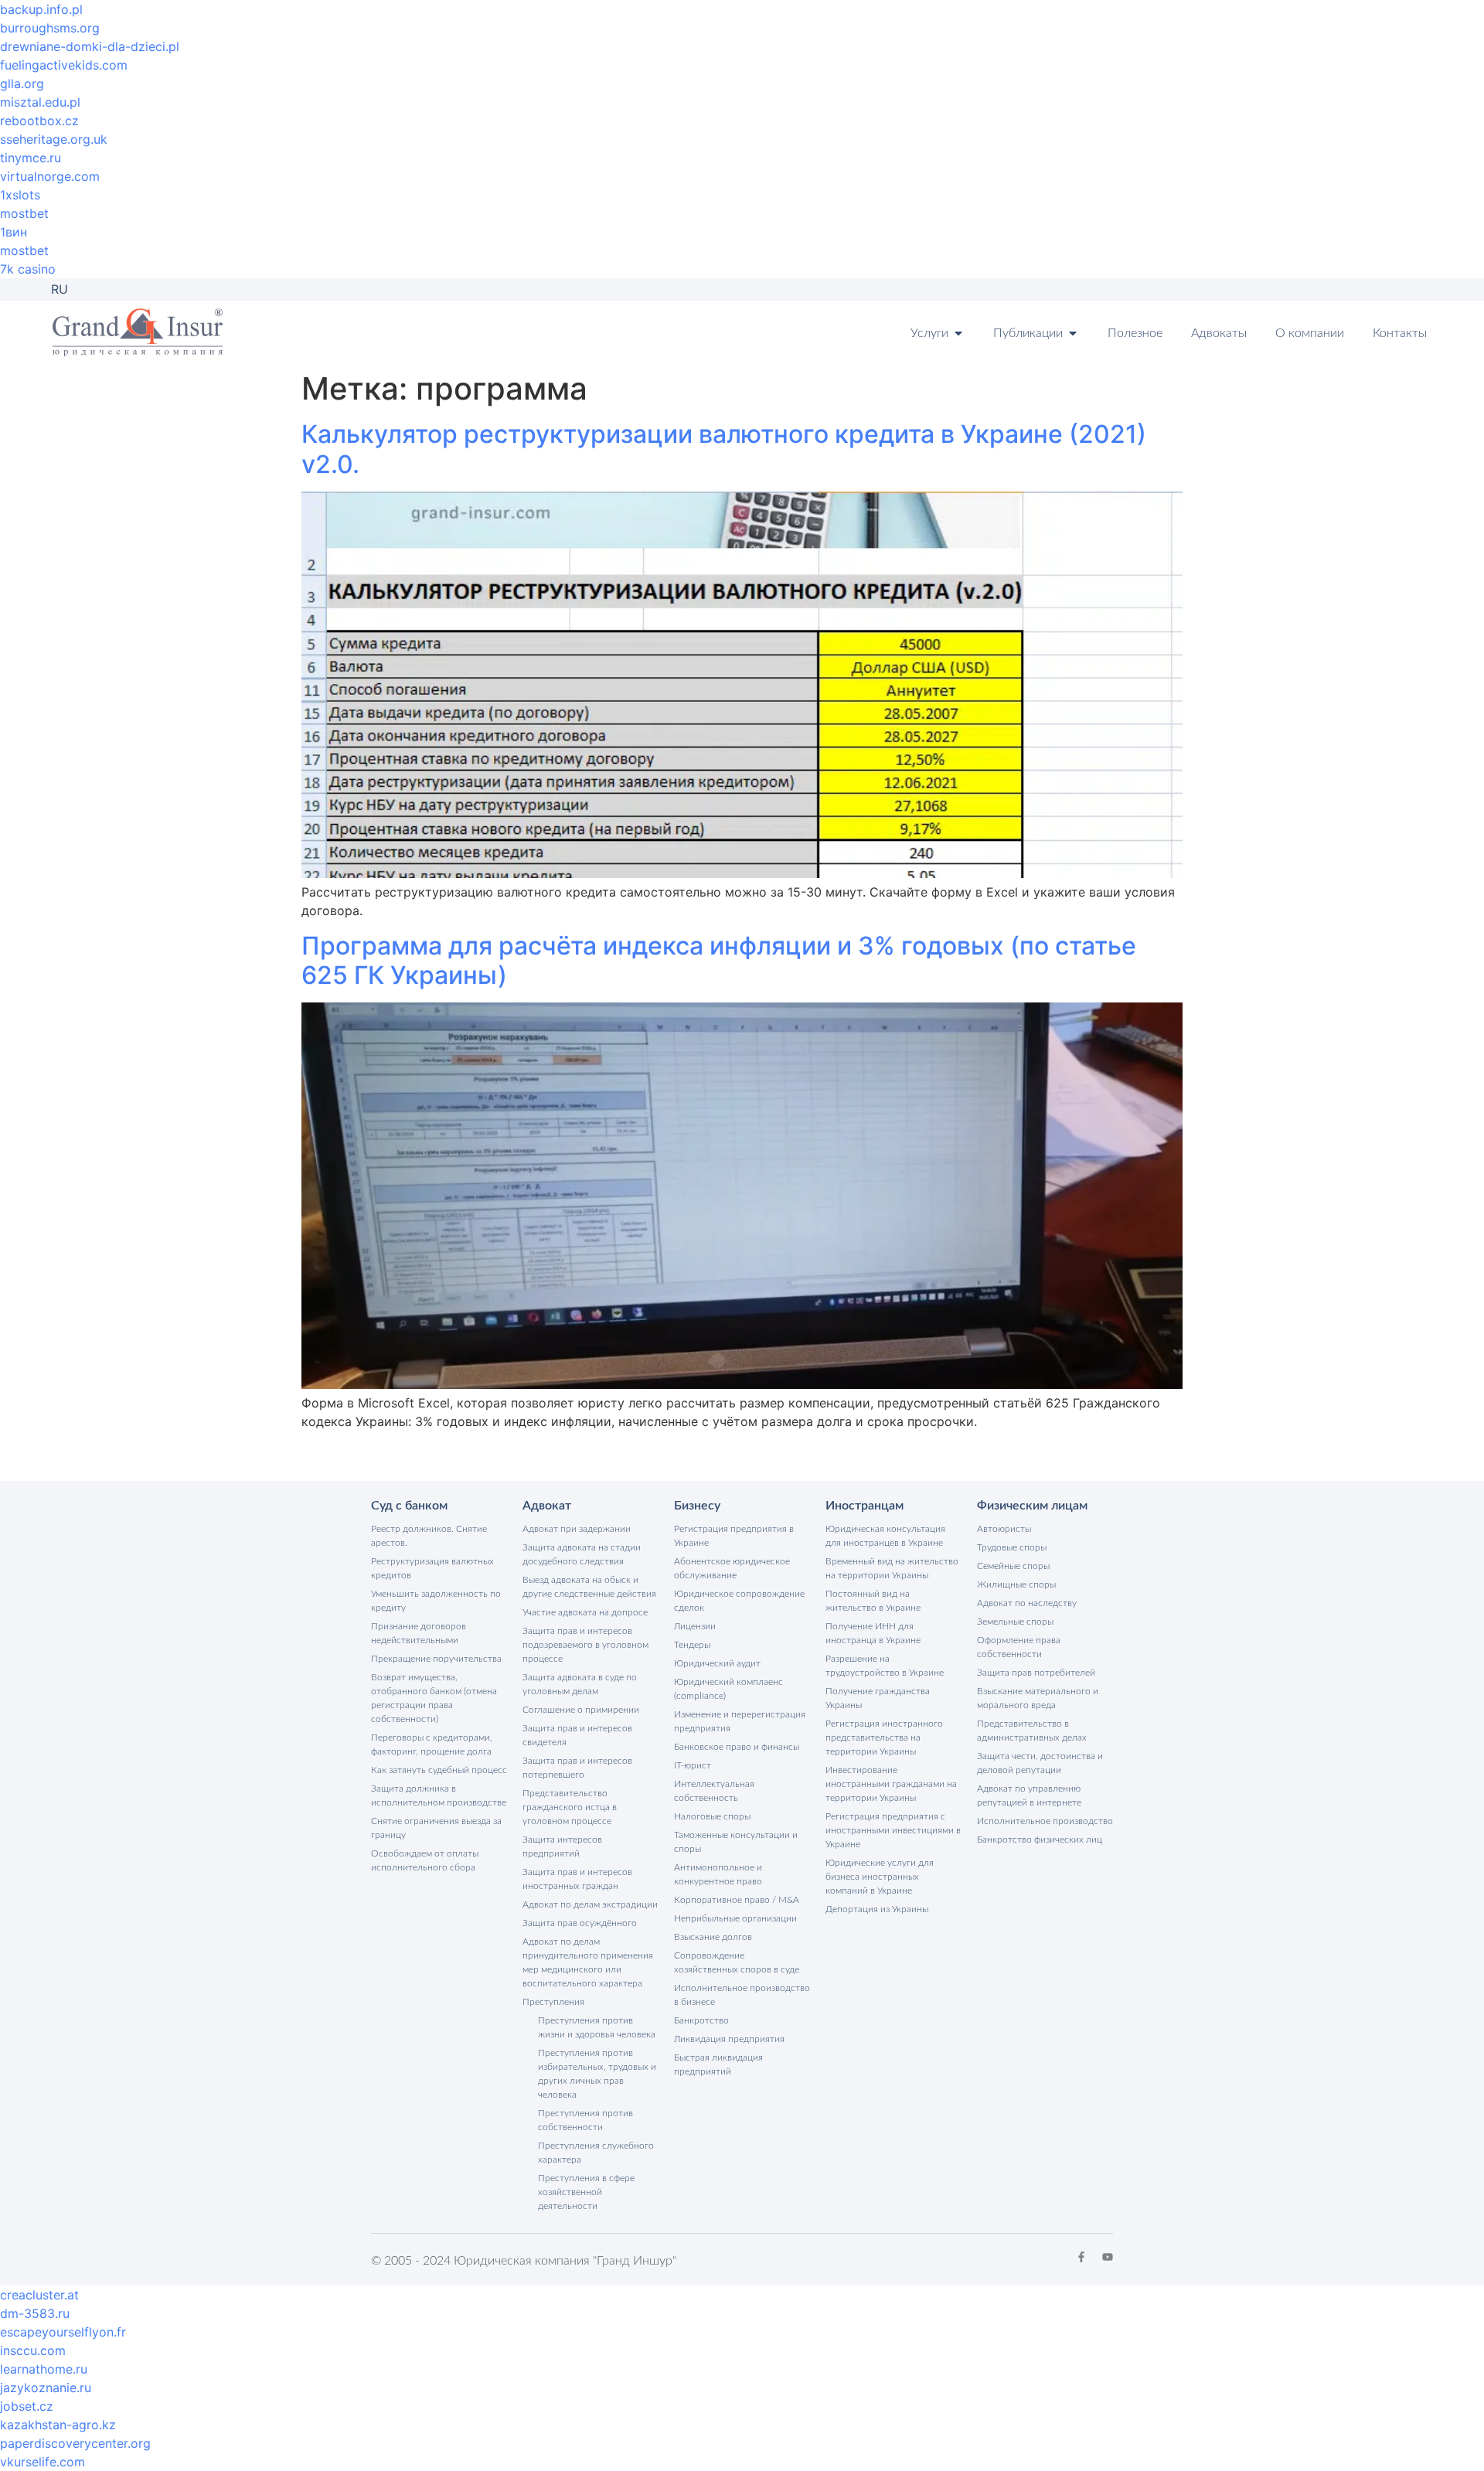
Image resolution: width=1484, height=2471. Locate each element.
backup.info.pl (41, 9)
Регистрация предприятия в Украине (734, 1536)
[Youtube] (1108, 2257)
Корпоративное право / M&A (737, 1900)
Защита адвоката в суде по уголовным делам (580, 1684)
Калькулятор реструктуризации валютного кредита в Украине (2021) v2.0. (724, 449)
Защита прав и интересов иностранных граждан (577, 1879)
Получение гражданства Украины (878, 1698)
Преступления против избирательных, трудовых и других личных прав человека (597, 2074)
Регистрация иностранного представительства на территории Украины (884, 1738)
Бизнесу (697, 1506)
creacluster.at (39, 2295)
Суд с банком (409, 1506)
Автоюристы (1004, 1529)
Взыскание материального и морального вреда (1038, 1698)
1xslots (20, 195)
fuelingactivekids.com (64, 65)
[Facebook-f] (1081, 2257)
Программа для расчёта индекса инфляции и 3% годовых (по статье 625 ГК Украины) (719, 960)
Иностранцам (865, 1506)
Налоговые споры (712, 1816)
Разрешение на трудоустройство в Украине (885, 1666)
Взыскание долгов (713, 1937)
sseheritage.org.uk (54, 139)
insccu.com (33, 2350)
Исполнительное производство (1045, 1821)
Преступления (553, 2002)
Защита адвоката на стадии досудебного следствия (582, 1554)
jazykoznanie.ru (46, 2388)
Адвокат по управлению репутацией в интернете (1029, 1795)
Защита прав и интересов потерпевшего (577, 1768)
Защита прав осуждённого (580, 1923)
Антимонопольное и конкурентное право (718, 1874)
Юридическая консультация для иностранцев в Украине (885, 1536)
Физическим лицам (1032, 1506)
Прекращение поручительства (436, 1659)
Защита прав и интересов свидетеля (577, 1735)
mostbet (24, 213)
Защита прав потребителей (1036, 1673)
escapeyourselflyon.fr (63, 2332)
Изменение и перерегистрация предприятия (740, 1721)
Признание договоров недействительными (419, 1633)
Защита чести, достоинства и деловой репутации (1040, 1763)
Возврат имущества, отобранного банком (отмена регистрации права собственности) (434, 1698)
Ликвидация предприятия (729, 2039)
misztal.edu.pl (40, 102)
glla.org (22, 83)
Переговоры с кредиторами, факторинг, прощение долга (432, 1744)
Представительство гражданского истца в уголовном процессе (570, 1807)
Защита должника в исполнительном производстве (439, 1795)
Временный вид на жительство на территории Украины (892, 1568)
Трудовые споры (1012, 1547)
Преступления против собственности (585, 2120)
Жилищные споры (1016, 1584)
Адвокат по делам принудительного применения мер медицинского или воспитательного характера (588, 1962)
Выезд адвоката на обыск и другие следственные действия (589, 1587)
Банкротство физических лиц (1040, 1840)
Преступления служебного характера (596, 2153)
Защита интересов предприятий (562, 1846)
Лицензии (695, 1626)
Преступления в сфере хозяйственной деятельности (586, 2192)
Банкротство (701, 2020)
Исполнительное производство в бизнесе (742, 1995)
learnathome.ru (44, 2369)
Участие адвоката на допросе (585, 1612)
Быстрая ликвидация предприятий (718, 2064)
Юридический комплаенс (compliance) (728, 1689)
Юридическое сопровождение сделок (739, 1601)
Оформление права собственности (1019, 1647)
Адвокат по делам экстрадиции (590, 1904)
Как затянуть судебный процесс (439, 1770)
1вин (14, 232)
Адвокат (547, 1506)
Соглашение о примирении (581, 1710)
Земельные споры (1015, 1622)
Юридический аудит (717, 1663)
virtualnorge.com (50, 176)
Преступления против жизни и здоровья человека (597, 2027)
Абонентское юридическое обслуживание (732, 1568)
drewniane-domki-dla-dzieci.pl (90, 46)
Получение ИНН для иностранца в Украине (873, 1633)
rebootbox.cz (39, 121)
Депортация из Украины (877, 1909)
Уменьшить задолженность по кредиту (436, 1601)
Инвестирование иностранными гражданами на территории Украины (891, 1784)
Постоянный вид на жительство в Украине (873, 1601)
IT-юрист (693, 1765)
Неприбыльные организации (735, 1918)
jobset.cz (27, 2406)
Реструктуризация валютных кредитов (432, 1568)
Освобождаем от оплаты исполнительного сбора (425, 1860)
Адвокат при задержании (577, 1529)
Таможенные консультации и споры (736, 1842)
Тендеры (692, 1645)
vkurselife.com (43, 2462)
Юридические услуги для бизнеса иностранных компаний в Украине (880, 1877)
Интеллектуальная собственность (714, 1791)
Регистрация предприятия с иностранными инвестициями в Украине (893, 1830)
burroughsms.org (50, 28)
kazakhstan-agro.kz (58, 2425)
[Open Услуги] (958, 333)
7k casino (28, 269)
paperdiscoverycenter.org (75, 2443)
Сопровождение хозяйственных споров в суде (737, 1962)
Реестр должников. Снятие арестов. (429, 1536)
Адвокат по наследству (1027, 1603)
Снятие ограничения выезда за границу (436, 1828)
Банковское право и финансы (737, 1747)
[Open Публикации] (1073, 333)
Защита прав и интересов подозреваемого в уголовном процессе (585, 1645)
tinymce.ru (31, 158)
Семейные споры (1013, 1566)
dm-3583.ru (35, 2313)
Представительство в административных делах (1032, 1731)
